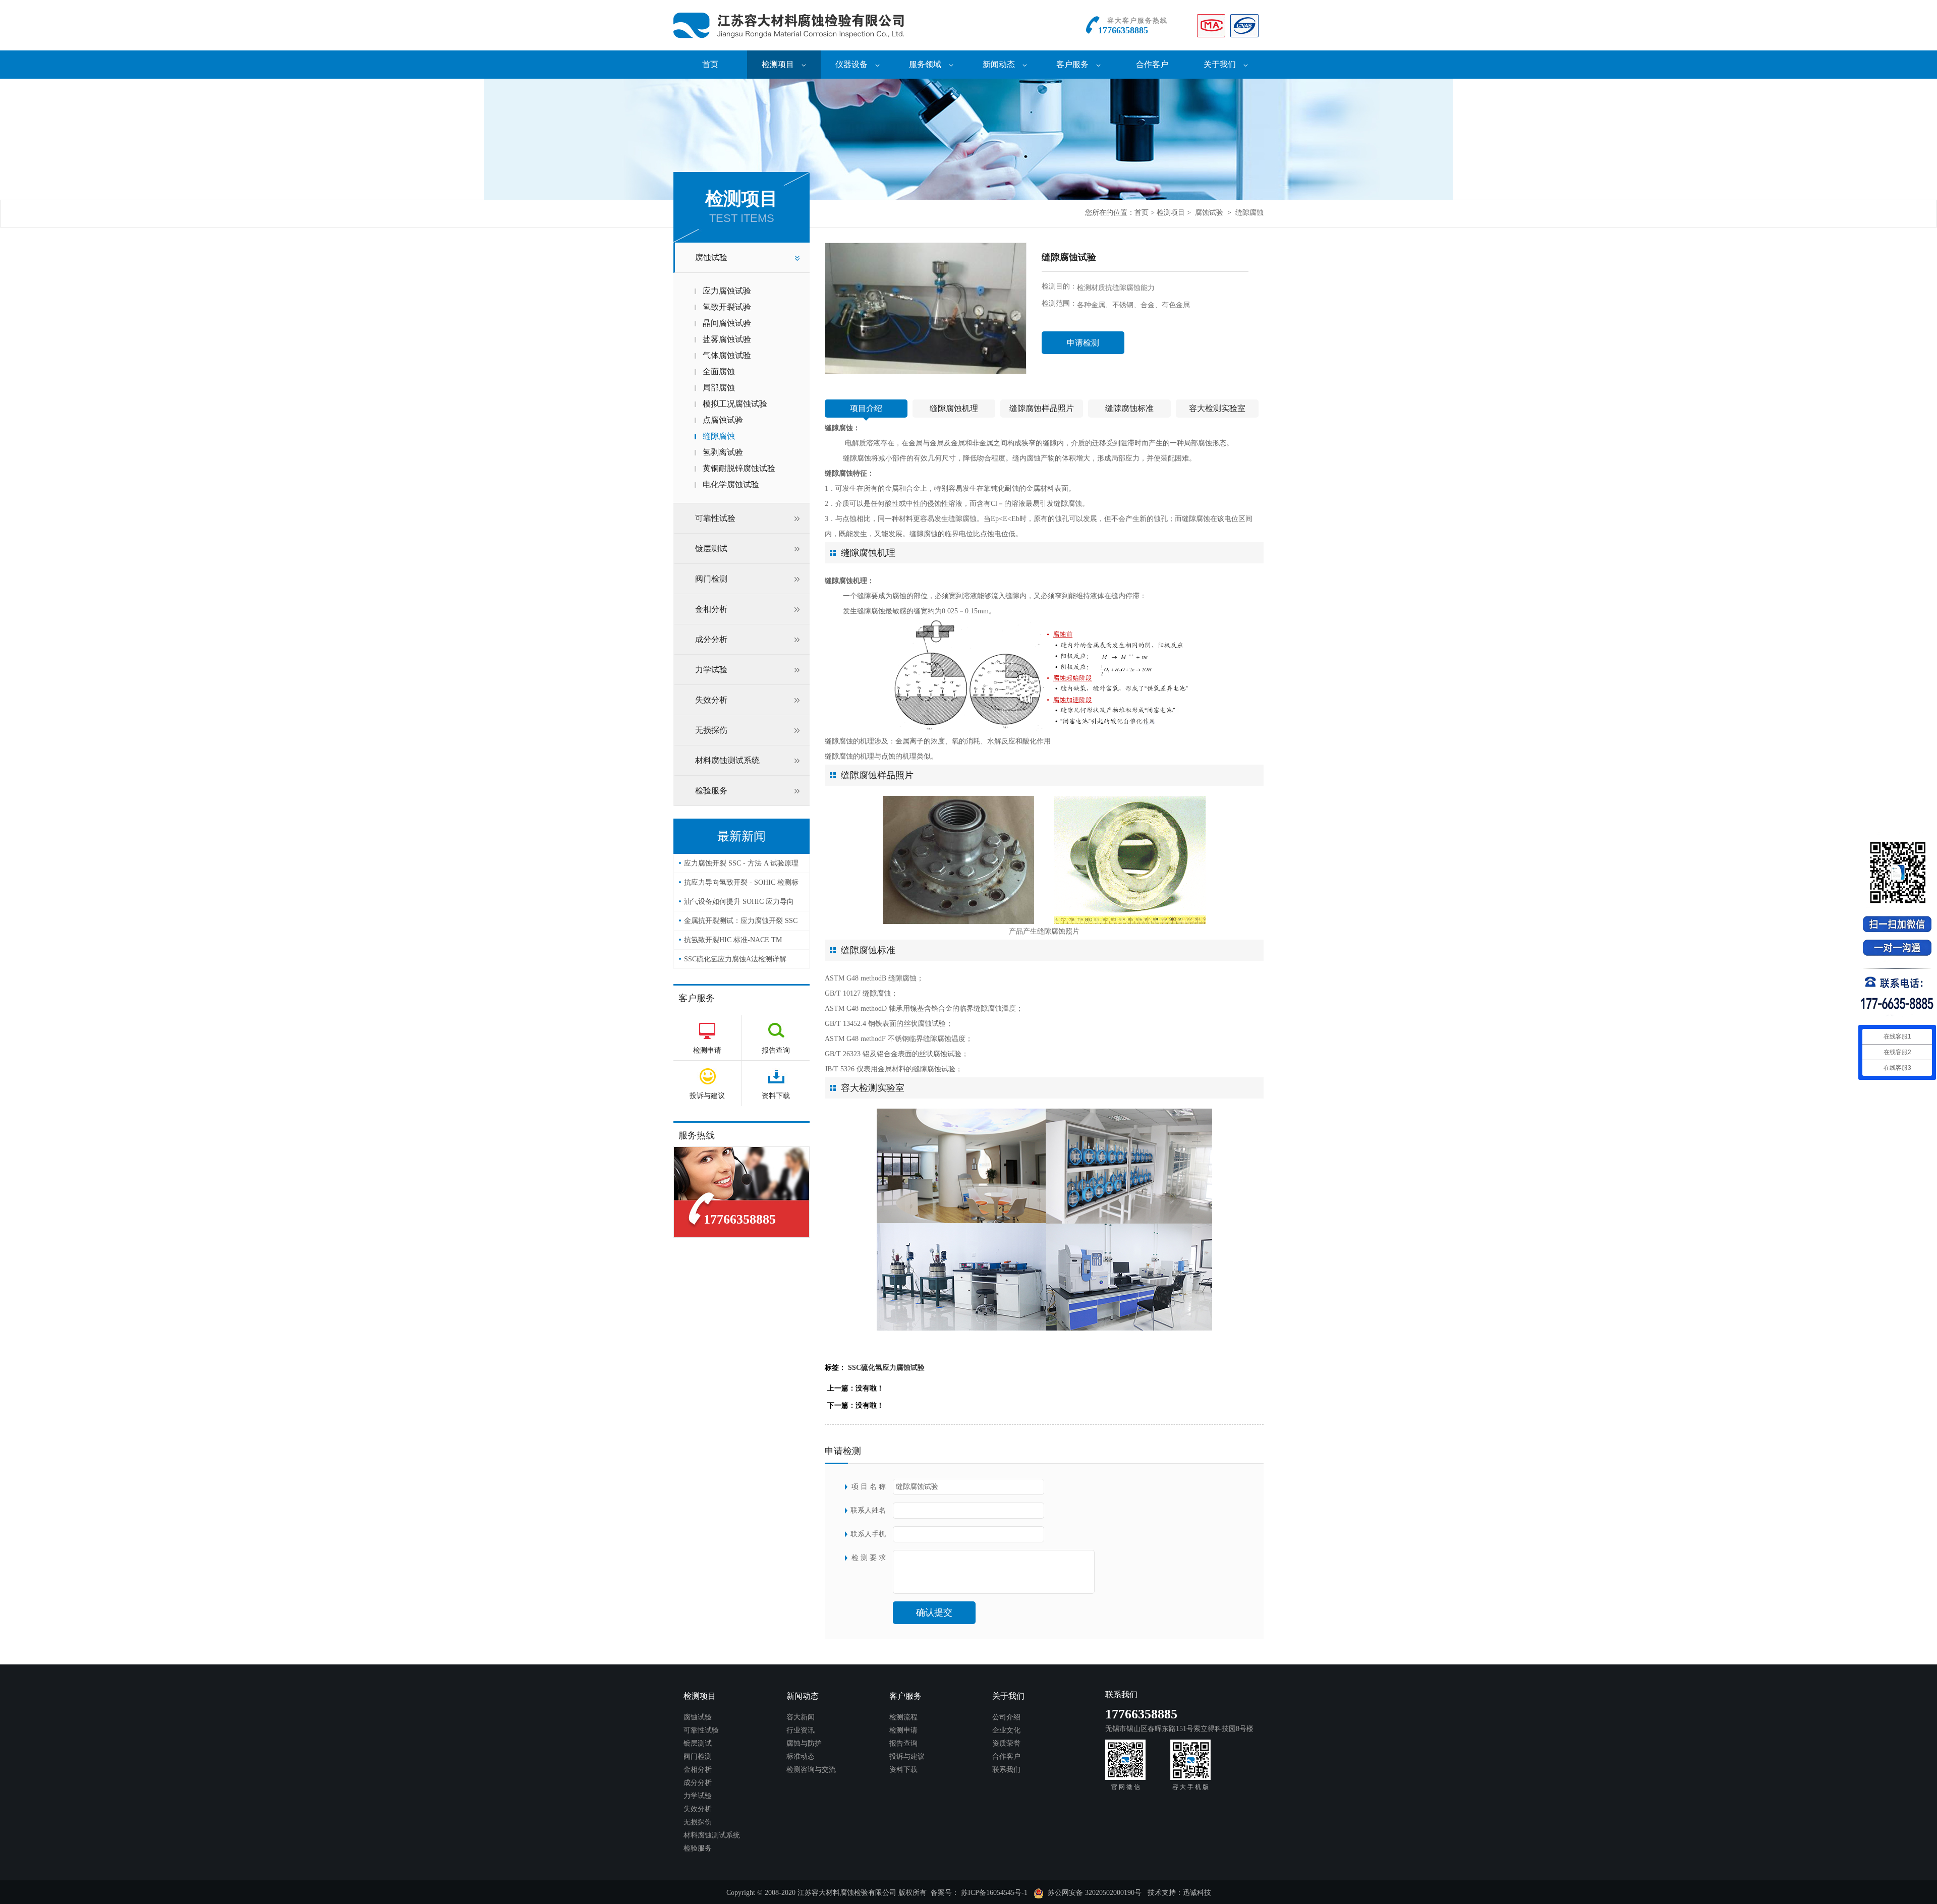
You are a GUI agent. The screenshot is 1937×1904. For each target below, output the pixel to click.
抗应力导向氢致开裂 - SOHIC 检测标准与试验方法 (741, 885)
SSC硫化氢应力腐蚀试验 (886, 1368)
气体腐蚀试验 (727, 355)
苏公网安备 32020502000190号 (1093, 1893)
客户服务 (1072, 64)
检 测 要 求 (869, 1558)
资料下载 (903, 1770)
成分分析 (711, 639)
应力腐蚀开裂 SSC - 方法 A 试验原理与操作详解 (741, 866)
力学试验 (711, 670)
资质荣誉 (1006, 1743)
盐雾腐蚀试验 (727, 339)
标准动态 (801, 1756)
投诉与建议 (907, 1756)
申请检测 (1083, 343)
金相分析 (711, 609)
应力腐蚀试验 (727, 291)
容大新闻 (801, 1717)
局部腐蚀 (719, 388)
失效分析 (711, 700)
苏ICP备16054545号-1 (994, 1893)
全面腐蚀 (719, 371)
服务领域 (925, 64)
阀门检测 (711, 579)
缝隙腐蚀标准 (1129, 408)
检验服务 (711, 791)
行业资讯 (801, 1730)
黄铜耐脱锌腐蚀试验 (739, 468)
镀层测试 (711, 549)
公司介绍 (1006, 1717)
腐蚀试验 (1209, 213)
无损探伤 (711, 730)
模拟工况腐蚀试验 (735, 404)
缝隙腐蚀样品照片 (1042, 408)
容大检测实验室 (1217, 408)
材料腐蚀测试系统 (727, 760)
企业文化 (1006, 1730)
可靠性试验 (715, 518)
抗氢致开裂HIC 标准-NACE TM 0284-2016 (733, 943)
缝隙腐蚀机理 (954, 408)
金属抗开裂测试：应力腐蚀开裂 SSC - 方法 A (741, 924)
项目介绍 (866, 408)
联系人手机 (868, 1534)
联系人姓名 (868, 1510)
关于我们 (1220, 64)
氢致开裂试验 (727, 307)
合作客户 (1152, 64)
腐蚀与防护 (804, 1743)
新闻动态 (999, 64)
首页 (710, 64)
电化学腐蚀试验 (731, 484)
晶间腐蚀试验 (727, 323)
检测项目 (778, 64)
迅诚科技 (1197, 1893)
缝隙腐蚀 (1249, 213)
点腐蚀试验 (723, 420)
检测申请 (903, 1730)
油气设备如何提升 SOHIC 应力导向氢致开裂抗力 (739, 905)
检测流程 (903, 1717)
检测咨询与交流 (811, 1770)
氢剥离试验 (723, 452)
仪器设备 (851, 64)
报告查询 (903, 1743)
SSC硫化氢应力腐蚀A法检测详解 (735, 959)
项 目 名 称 (869, 1487)
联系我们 (1006, 1770)
